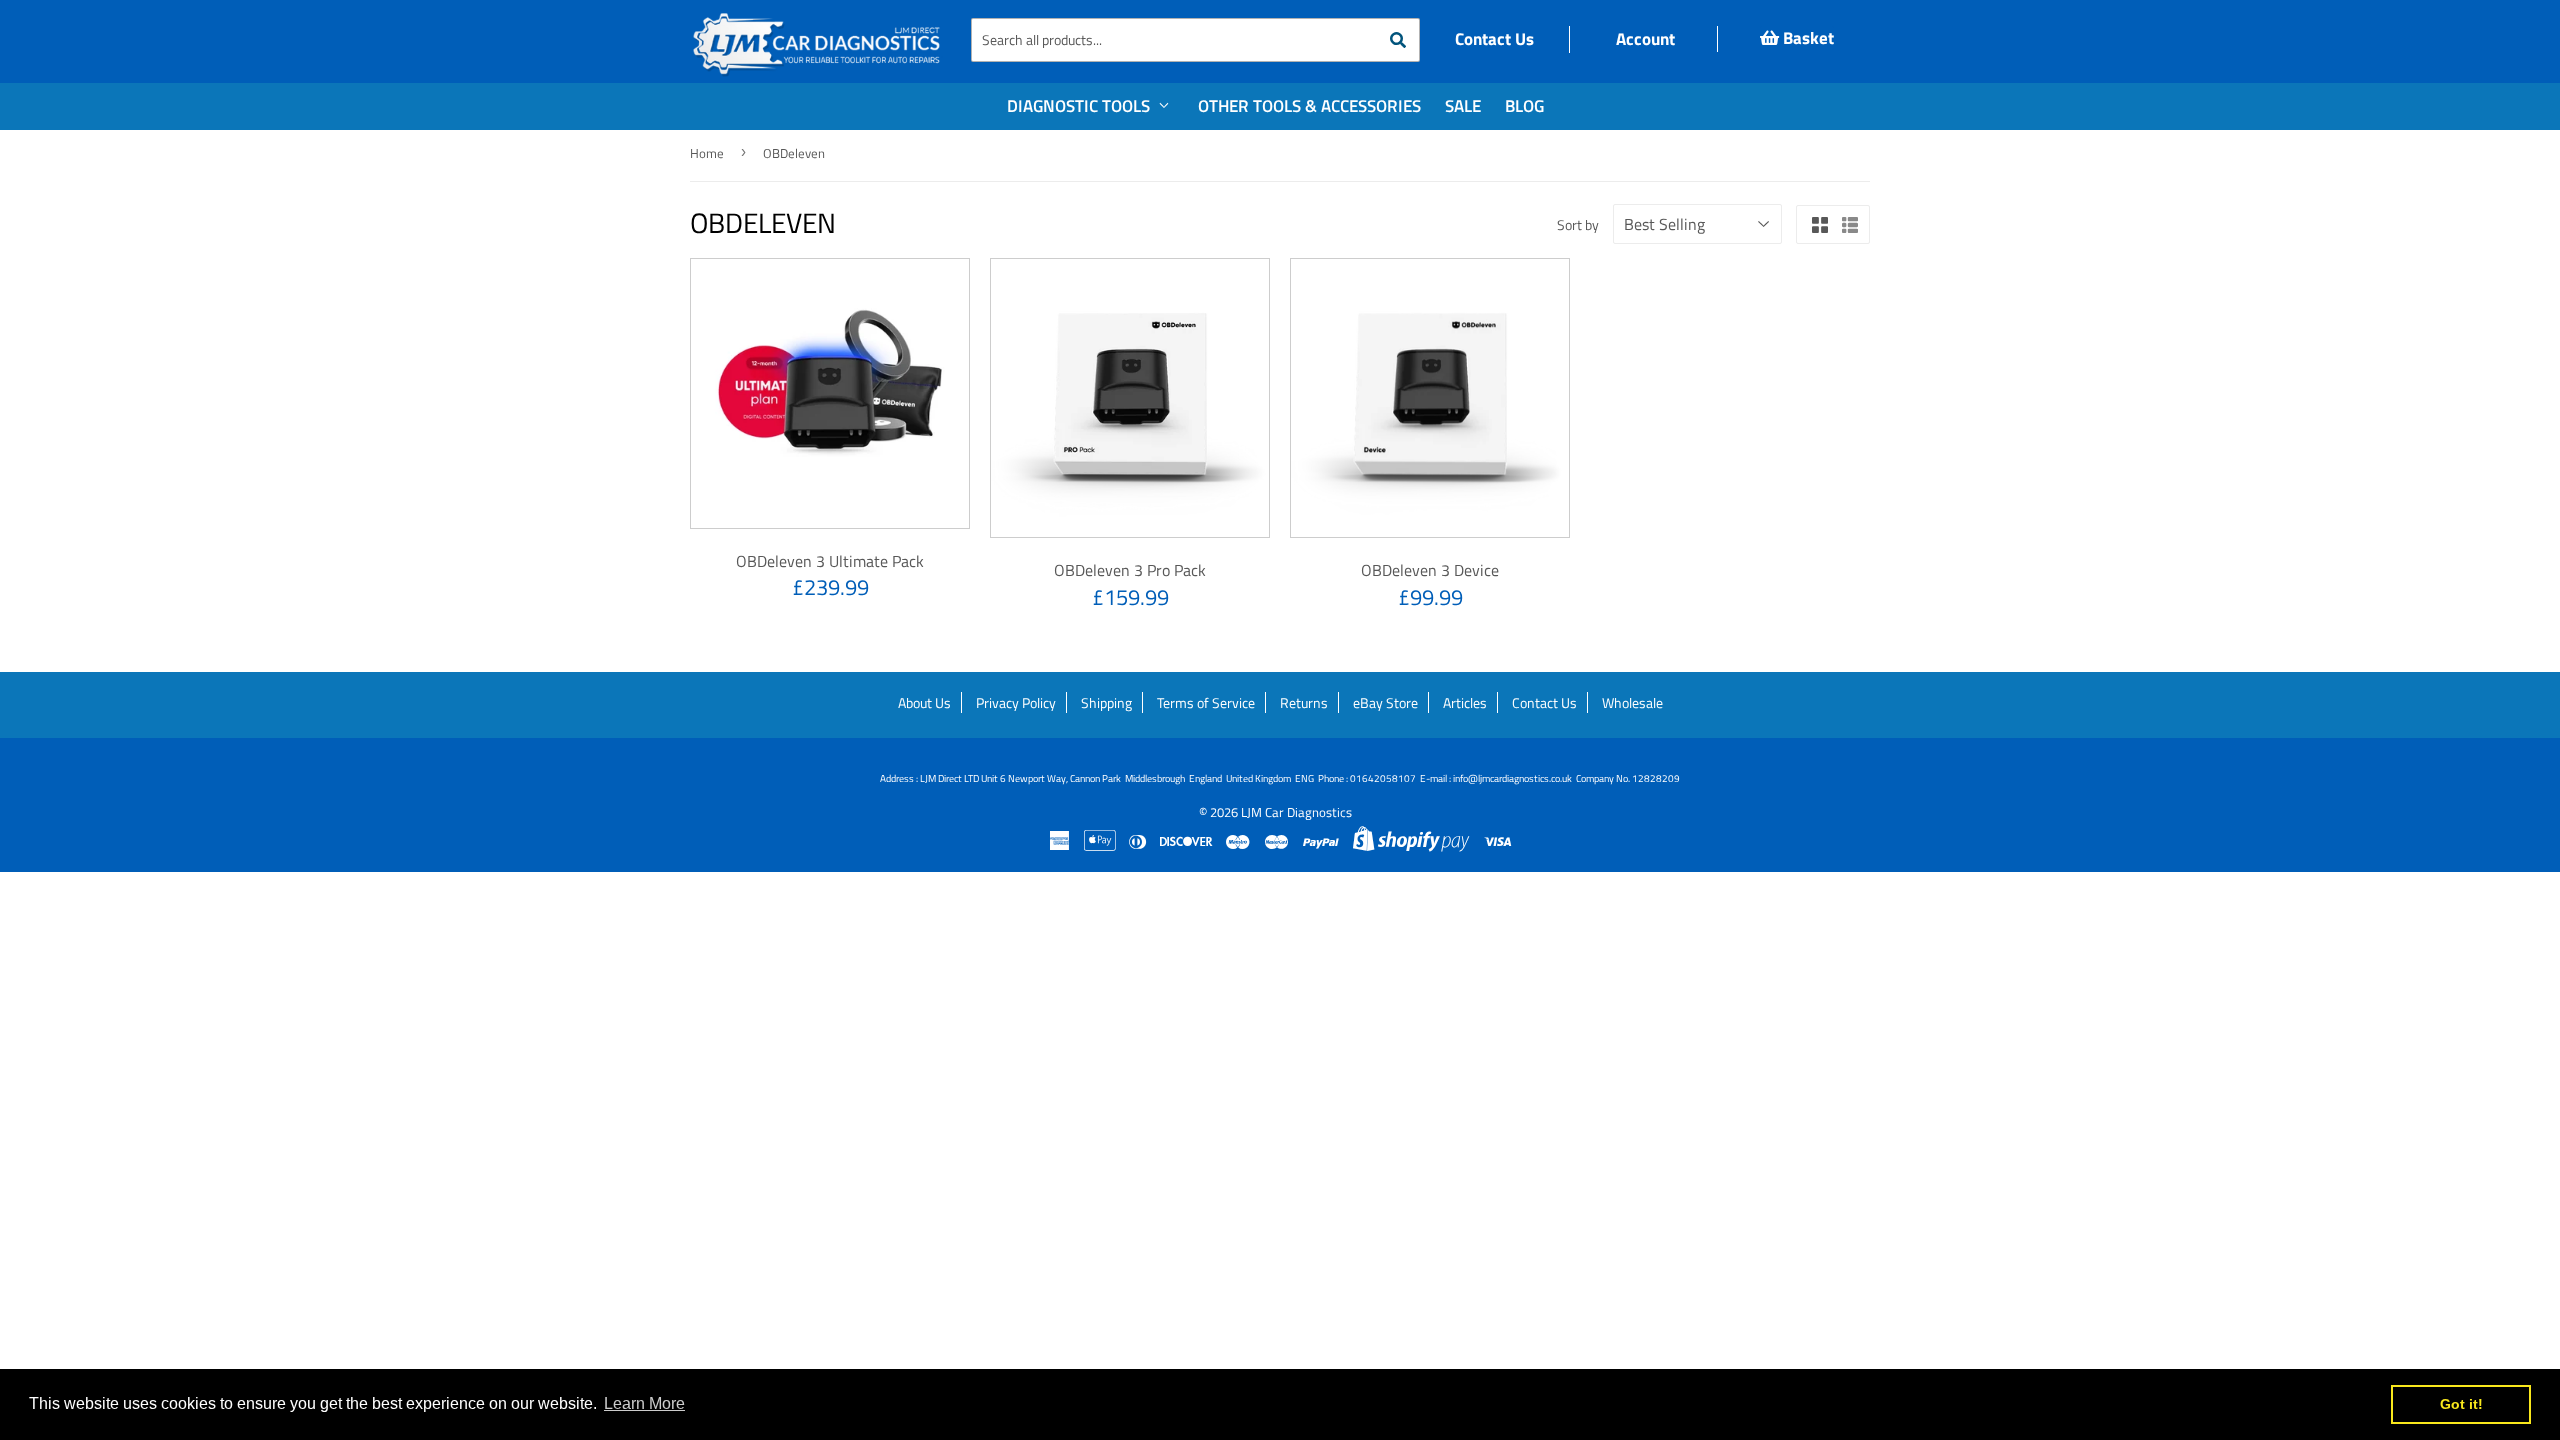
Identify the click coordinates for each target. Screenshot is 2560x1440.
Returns (1304, 702)
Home (707, 153)
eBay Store (1385, 702)
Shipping (1106, 702)
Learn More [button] (644, 1403)
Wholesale (1632, 702)
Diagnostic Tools (1080, 106)
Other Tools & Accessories (1309, 106)
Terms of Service (1206, 702)
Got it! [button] (2461, 1404)
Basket (1806, 38)
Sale (1463, 106)
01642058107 (1383, 778)
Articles (1465, 702)
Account (1643, 39)
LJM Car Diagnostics (1296, 812)
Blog (1524, 106)
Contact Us (1494, 39)
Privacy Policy (1016, 702)
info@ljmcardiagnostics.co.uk (1512, 778)
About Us (924, 702)
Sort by (1578, 224)
